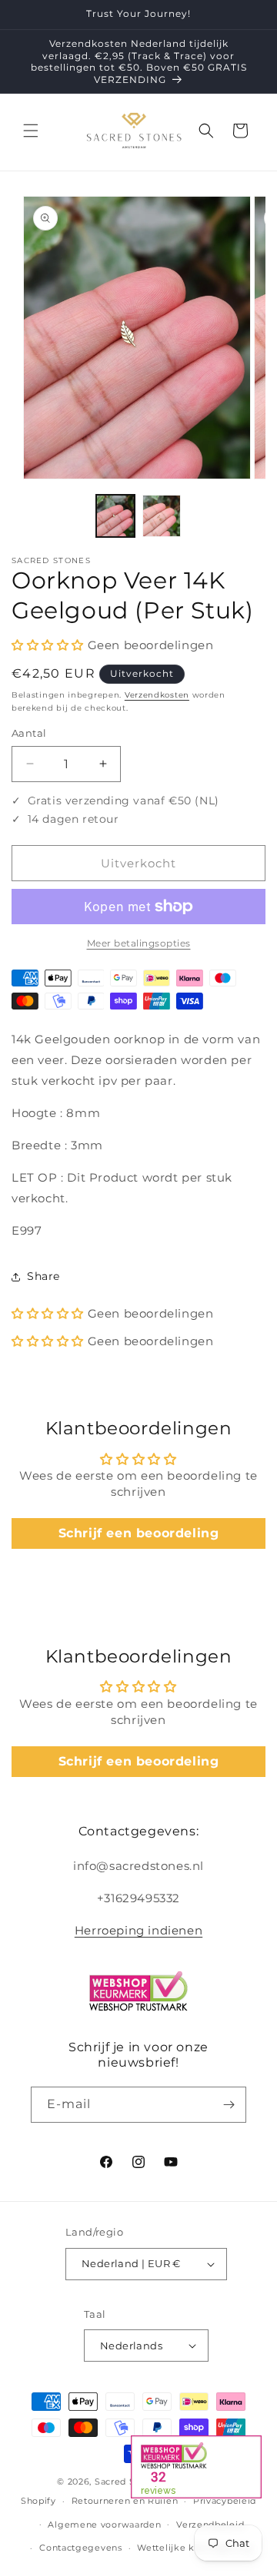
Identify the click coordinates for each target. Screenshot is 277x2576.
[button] (31, 131)
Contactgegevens (81, 2548)
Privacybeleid (225, 2501)
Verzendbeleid (210, 2525)
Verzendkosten (157, 695)
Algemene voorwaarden (104, 2525)
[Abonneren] (229, 2105)
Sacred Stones (128, 2482)
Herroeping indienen (138, 1930)
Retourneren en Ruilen (125, 2501)
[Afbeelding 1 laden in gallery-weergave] (115, 516)
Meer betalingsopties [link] (139, 943)
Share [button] (43, 1276)
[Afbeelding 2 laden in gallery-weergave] (162, 516)
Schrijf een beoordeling (139, 1533)
